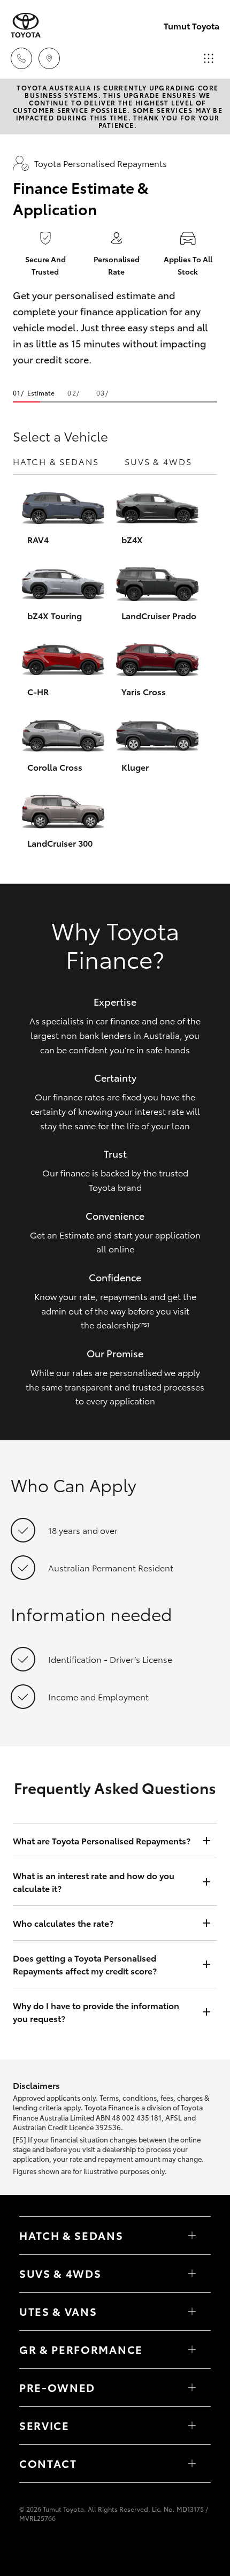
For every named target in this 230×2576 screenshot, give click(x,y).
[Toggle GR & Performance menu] (192, 2350)
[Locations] (49, 58)
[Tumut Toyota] (26, 25)
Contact (48, 2463)
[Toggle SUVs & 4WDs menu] (192, 2274)
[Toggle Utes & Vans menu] (192, 2312)
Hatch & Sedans (56, 461)
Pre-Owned (57, 2387)
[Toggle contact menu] (192, 2388)
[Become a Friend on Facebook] (26, 2548)
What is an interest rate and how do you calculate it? (94, 1882)
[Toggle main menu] (209, 58)
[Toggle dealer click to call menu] (21, 58)
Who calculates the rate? (63, 1923)
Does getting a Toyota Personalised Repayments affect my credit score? (85, 1964)
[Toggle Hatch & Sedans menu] (192, 2236)
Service (44, 2425)
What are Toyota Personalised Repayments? (102, 1840)
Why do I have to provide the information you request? (96, 2012)
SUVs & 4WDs (158, 461)
